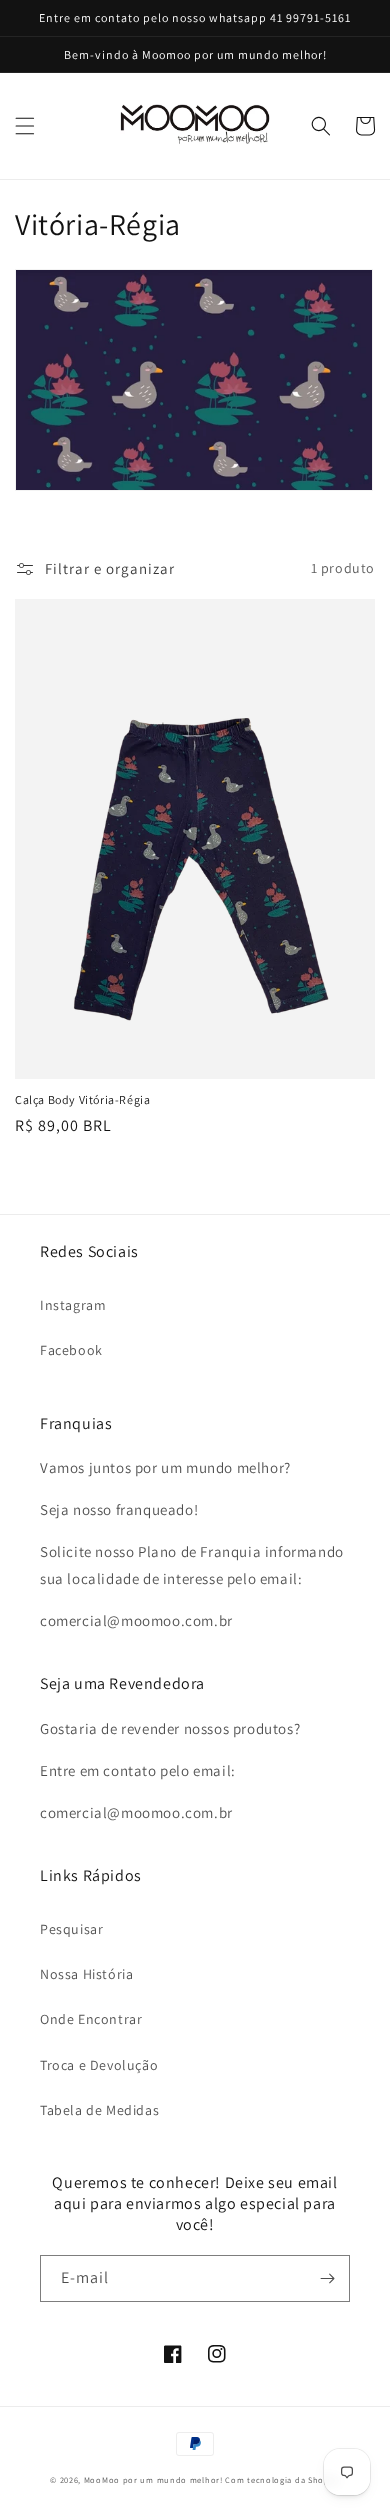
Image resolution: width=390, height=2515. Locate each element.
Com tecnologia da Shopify (282, 2479)
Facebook (71, 1350)
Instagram (73, 1305)
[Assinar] (327, 2278)
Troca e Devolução (99, 2065)
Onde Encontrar (91, 2019)
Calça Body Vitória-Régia (82, 1099)
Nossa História (86, 1974)
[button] (25, 126)
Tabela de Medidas (99, 2110)
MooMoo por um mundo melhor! (153, 2479)
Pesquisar (71, 1929)
